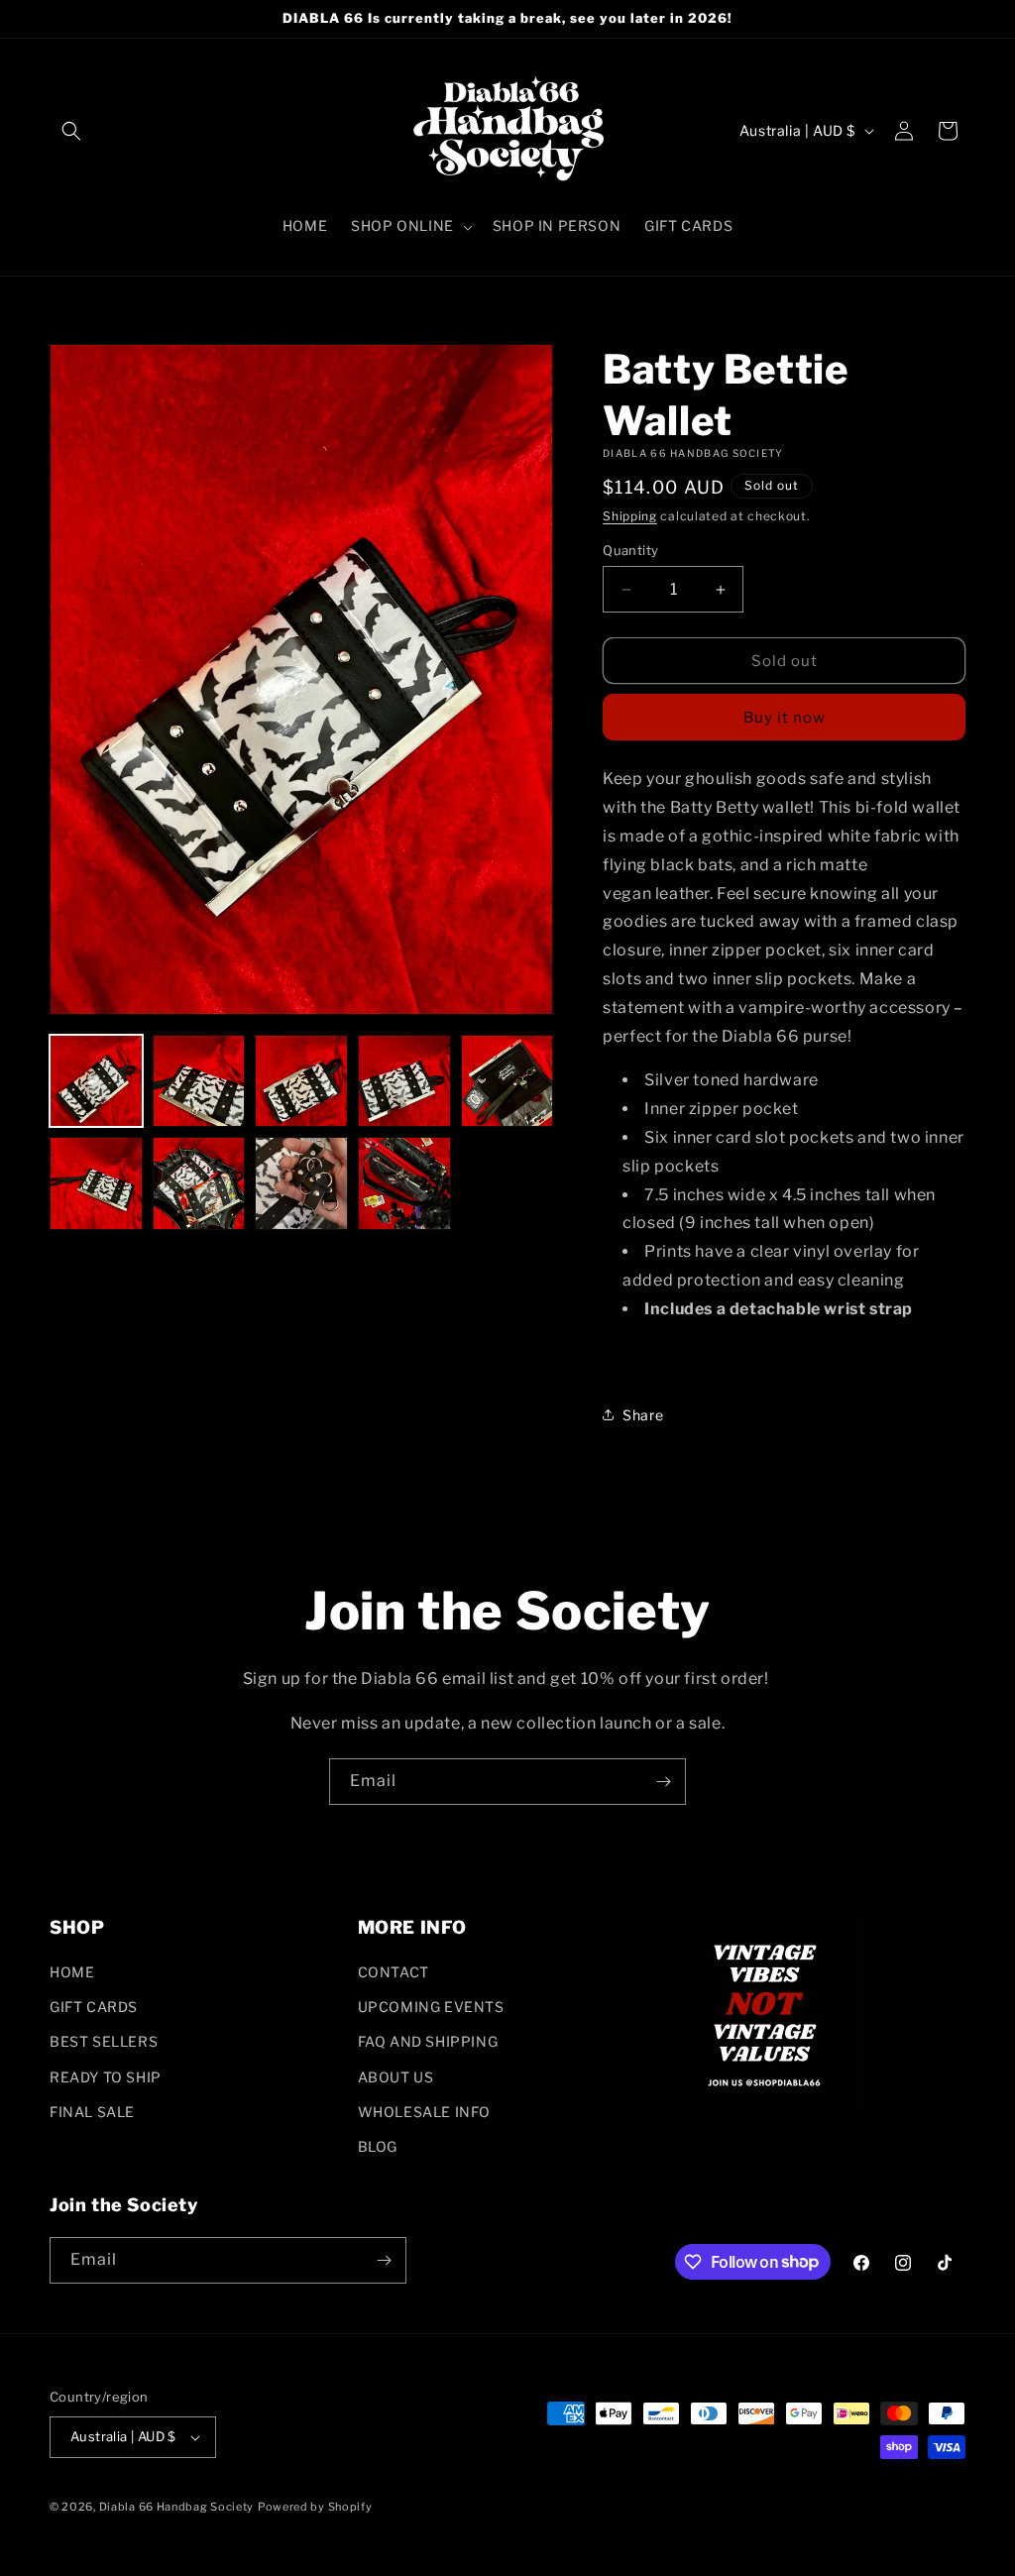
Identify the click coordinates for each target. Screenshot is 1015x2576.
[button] (71, 131)
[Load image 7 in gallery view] (199, 1183)
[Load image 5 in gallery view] (507, 1081)
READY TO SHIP (106, 2077)
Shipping (630, 516)
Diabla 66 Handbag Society (177, 2507)
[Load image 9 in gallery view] (404, 1183)
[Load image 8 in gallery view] (301, 1183)
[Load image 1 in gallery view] (96, 1081)
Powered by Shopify (315, 2507)
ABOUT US (396, 2077)
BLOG (378, 2146)
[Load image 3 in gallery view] (301, 1081)
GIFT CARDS (94, 2007)
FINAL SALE (92, 2112)
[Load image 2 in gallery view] (199, 1081)
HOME (72, 1972)
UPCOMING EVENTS (431, 2007)
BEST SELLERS (104, 2041)
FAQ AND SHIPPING (428, 2041)
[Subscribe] (663, 1782)
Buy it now (785, 718)
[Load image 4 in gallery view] (404, 1081)
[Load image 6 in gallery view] (96, 1183)
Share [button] (643, 1415)
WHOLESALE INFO (424, 2112)
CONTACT (394, 1972)
